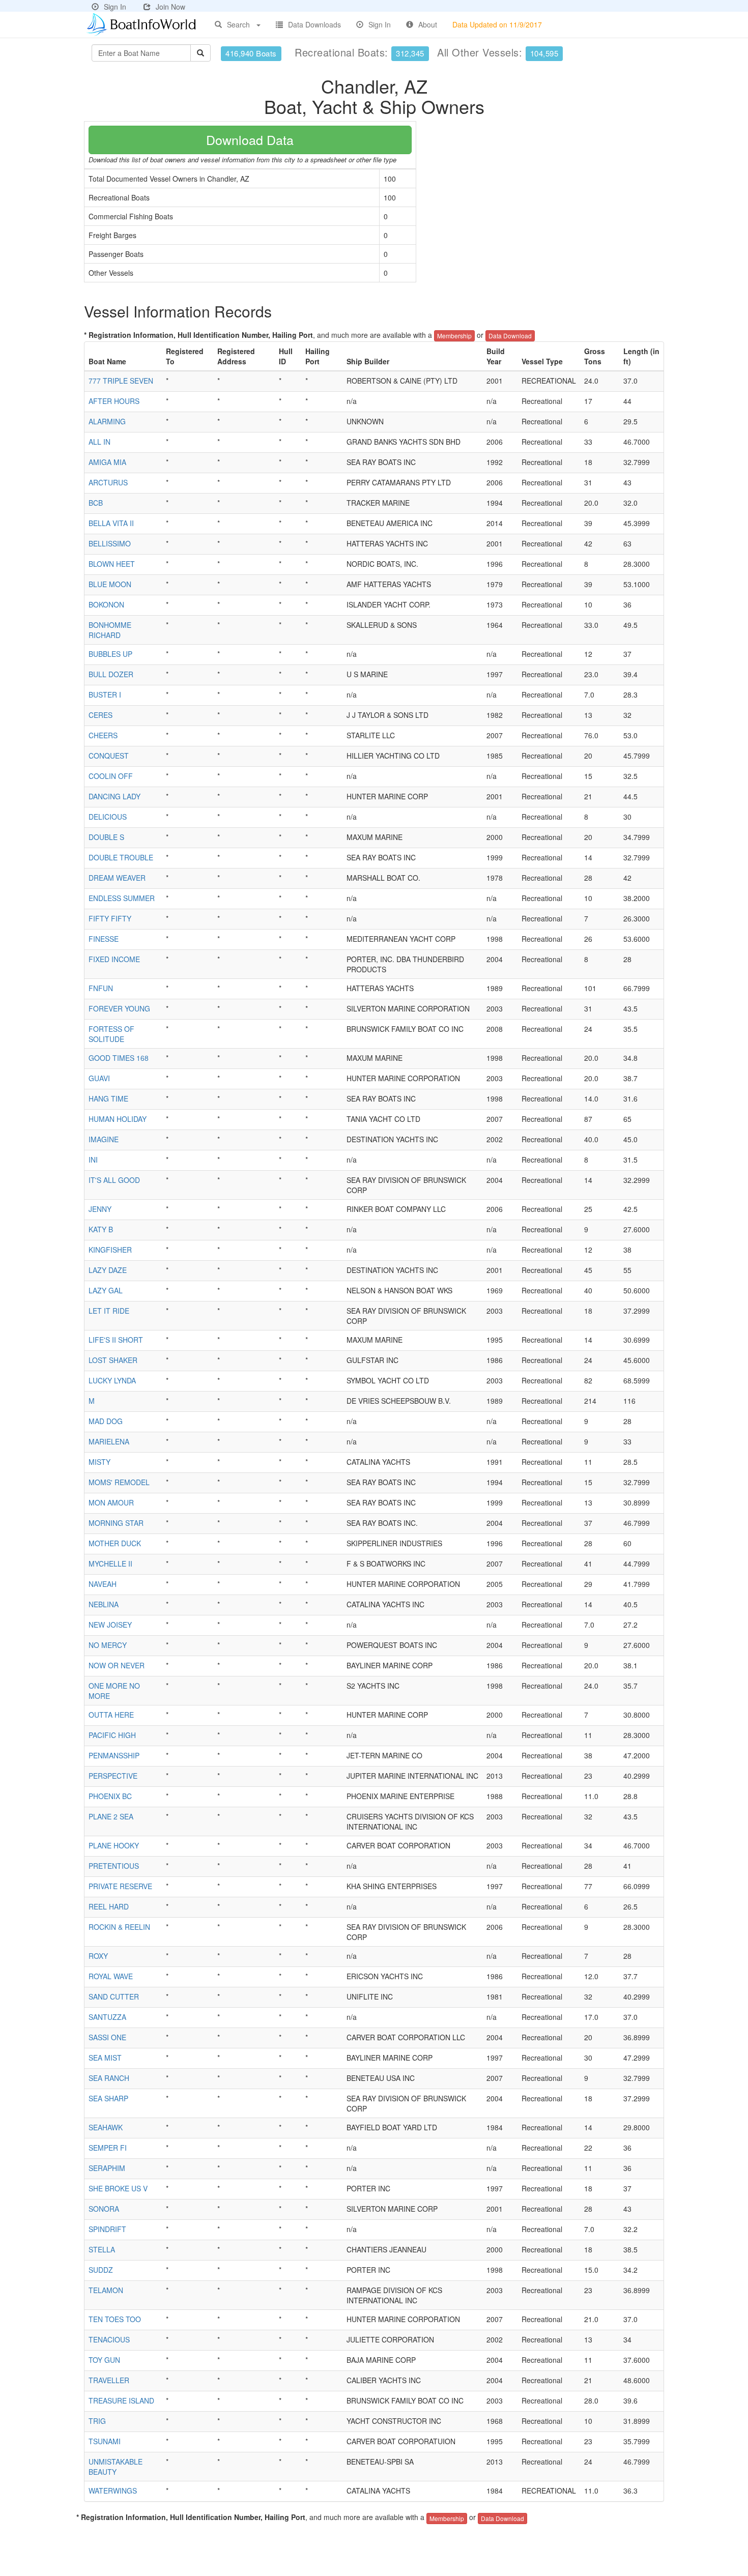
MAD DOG (106, 1421)
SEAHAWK (106, 2127)
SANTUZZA (107, 2017)
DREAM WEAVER (117, 878)
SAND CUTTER (114, 1996)
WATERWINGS (113, 2491)
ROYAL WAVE (111, 1976)
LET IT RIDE (109, 1311)
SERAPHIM (107, 2168)
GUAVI (99, 1078)
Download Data (250, 139)
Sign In (115, 7)
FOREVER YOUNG (119, 1008)
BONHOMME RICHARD (110, 630)
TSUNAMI (105, 2441)
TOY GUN (104, 2360)
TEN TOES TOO (115, 2319)
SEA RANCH (109, 2078)
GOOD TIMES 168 (119, 1058)
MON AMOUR (111, 1502)
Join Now (170, 7)
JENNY (100, 1209)
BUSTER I (105, 694)
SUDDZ (101, 2270)
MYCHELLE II (110, 1564)
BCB (96, 503)
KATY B (101, 1229)
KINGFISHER (110, 1250)
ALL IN (99, 442)
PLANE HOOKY (114, 1845)
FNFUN (101, 988)
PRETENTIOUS (114, 1866)
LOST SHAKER (113, 1360)
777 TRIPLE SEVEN (121, 381)
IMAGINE (104, 1139)
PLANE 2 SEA (111, 1816)
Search (238, 24)
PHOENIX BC (110, 1796)
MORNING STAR (116, 1523)
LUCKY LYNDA (112, 1380)
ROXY (98, 1956)
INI (93, 1160)
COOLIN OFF (111, 776)
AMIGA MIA (107, 462)
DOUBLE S (106, 837)
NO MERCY (108, 1645)
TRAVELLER (109, 2380)
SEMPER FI (108, 2148)
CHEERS (103, 735)
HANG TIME (108, 1098)
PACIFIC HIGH (112, 1735)
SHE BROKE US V (118, 2188)
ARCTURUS (108, 482)
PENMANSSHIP (114, 1755)
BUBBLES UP (110, 654)
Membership (454, 336)
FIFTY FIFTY (110, 918)
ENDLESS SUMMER (122, 898)
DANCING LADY (114, 796)
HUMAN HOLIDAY (118, 1119)
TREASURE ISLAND (121, 2400)
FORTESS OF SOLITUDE (111, 1034)
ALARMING (107, 421)
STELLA (102, 2249)
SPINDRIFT (107, 2229)
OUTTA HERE (111, 1715)
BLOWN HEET (112, 564)
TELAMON (106, 2290)
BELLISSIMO (110, 543)
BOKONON (106, 604)
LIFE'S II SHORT (116, 1340)
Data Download (510, 336)
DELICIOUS (108, 817)
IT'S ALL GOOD (114, 1180)
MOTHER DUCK (115, 1543)
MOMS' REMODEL (119, 1482)
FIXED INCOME (114, 959)
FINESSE (104, 939)
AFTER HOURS (114, 401)
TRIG (97, 2421)
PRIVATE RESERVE (120, 1886)
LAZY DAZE (108, 1270)
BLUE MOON (110, 584)
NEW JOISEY (110, 1625)
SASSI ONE (107, 2037)
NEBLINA (104, 1604)
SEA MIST (105, 2058)
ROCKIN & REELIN (119, 1927)
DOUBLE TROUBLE (121, 857)
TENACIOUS (109, 2339)
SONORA (104, 2209)
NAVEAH (103, 1584)
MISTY (99, 1462)
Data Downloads (314, 24)
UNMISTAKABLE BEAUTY (116, 2467)
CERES (100, 715)
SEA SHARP (108, 2098)
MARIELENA (109, 1441)
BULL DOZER (111, 674)
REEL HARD (109, 1906)
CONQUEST (109, 756)
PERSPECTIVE (113, 1776)
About (428, 24)
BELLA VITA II (111, 523)
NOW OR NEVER (117, 1665)
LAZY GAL (106, 1290)
